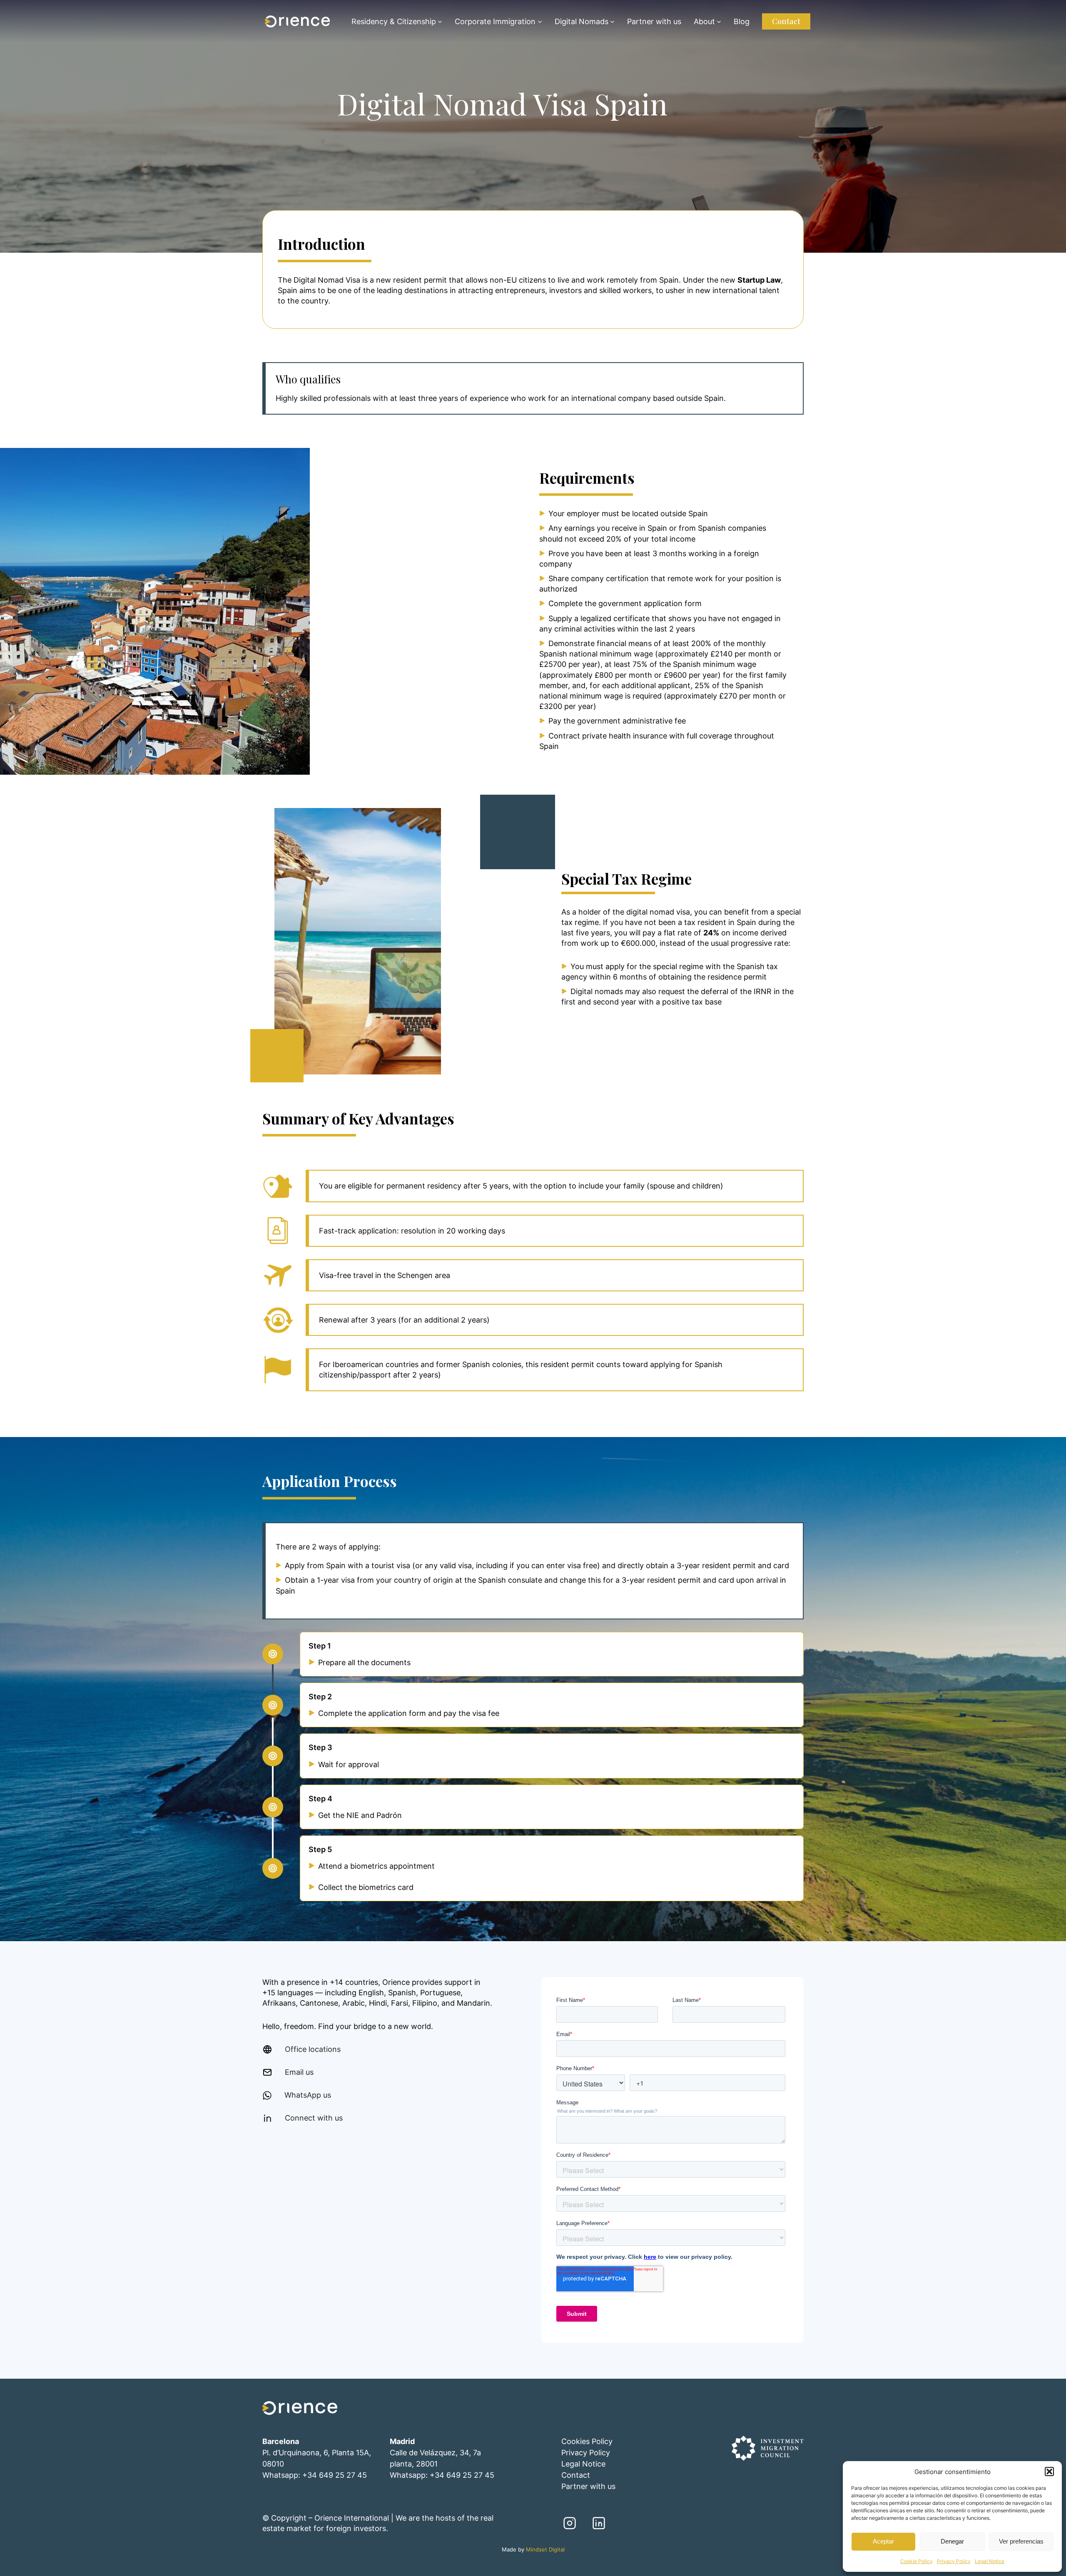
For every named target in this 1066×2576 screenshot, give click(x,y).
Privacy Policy (954, 2561)
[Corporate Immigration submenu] (540, 21)
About (704, 21)
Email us (299, 2072)
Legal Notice (990, 2561)
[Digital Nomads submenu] (612, 21)
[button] (1049, 2472)
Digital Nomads (582, 21)
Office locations (313, 2049)
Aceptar (883, 2541)
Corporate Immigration (495, 21)
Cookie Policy (917, 2561)
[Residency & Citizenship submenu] (440, 21)
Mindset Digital (545, 2550)
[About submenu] (719, 21)
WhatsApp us (308, 2095)
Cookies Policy (587, 2441)
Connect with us (314, 2118)
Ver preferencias (1021, 2541)
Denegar (952, 2541)
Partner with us (588, 2486)
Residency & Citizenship (394, 21)
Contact (786, 21)
